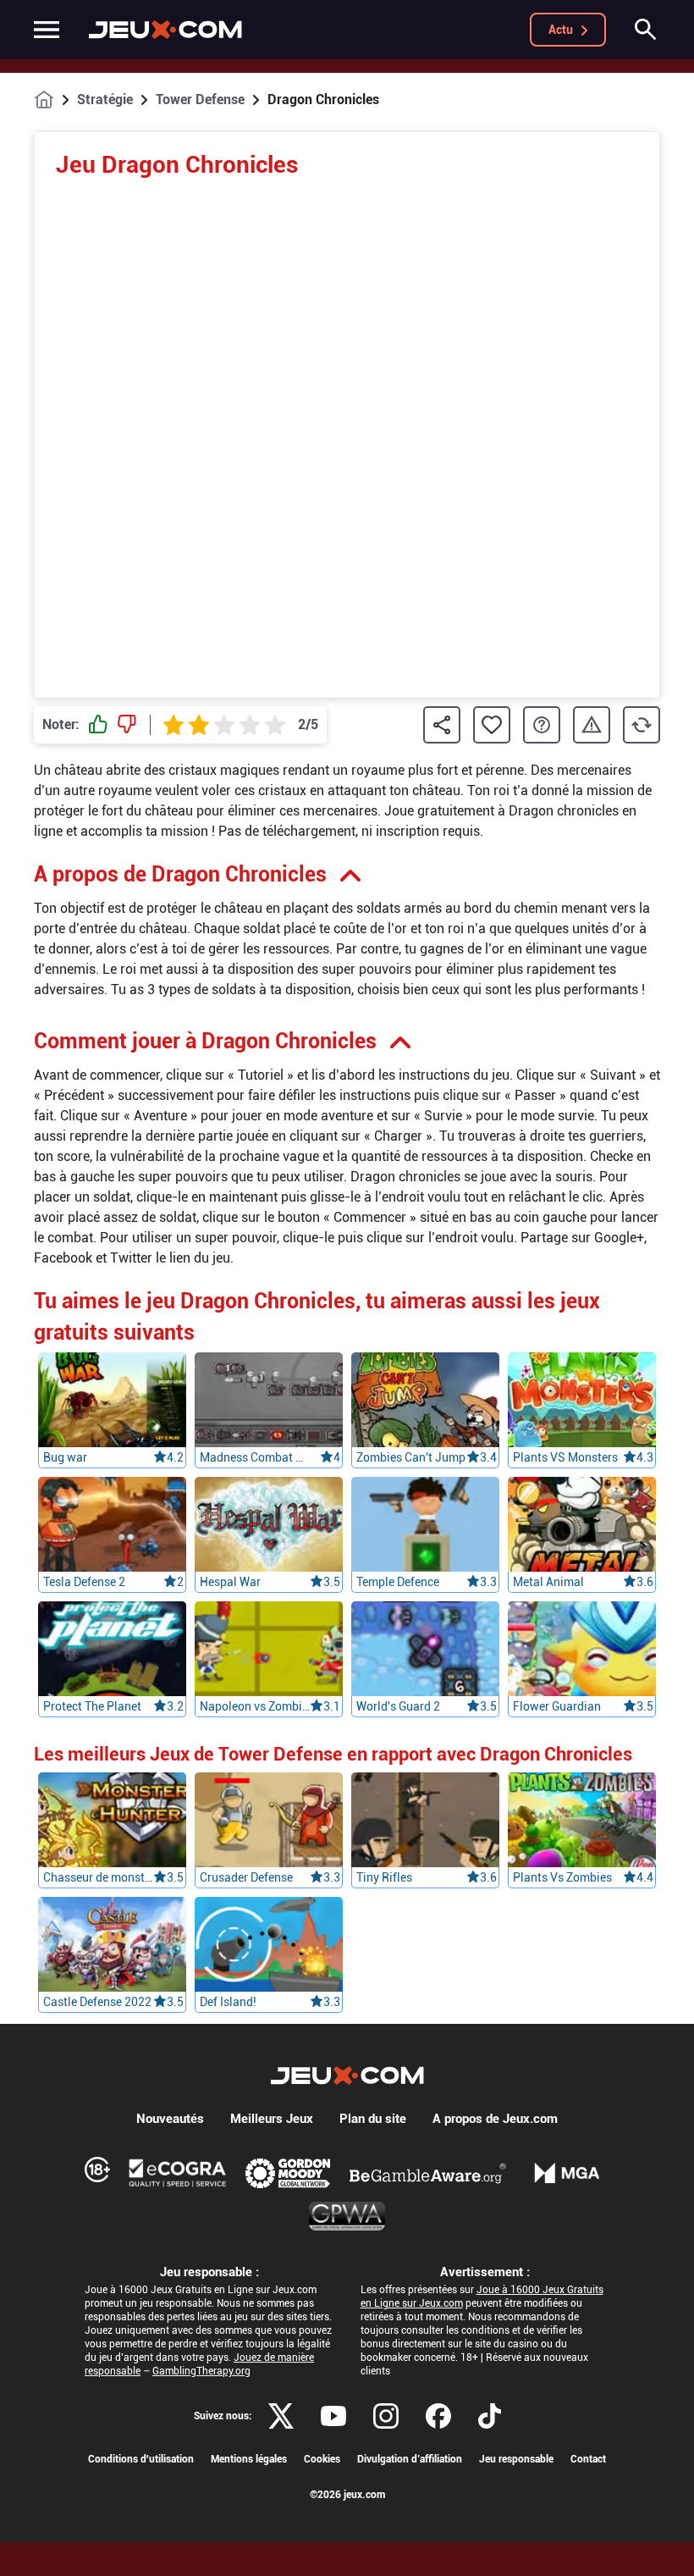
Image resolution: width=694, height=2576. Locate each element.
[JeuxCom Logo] (165, 30)
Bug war (65, 1457)
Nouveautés (170, 2119)
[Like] (98, 725)
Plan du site (373, 2119)
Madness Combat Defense (255, 1457)
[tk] (490, 2416)
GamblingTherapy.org (201, 2371)
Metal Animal (548, 1582)
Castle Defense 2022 (97, 2002)
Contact (588, 2459)
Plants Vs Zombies (562, 1877)
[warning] (592, 725)
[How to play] (542, 725)
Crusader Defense (246, 1877)
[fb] (438, 2416)
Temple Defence (398, 1582)
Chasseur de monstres (98, 1877)
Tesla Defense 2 (84, 1582)
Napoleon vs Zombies (255, 1706)
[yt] (333, 2416)
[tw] (281, 2416)
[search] (646, 30)
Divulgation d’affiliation (410, 2459)
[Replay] (642, 725)
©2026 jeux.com (347, 2495)
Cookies (322, 2459)
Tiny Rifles (384, 1877)
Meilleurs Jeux (272, 2119)
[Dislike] (127, 725)
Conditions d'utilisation (141, 2459)
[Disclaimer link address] (178, 2173)
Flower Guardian (557, 1706)
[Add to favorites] (492, 725)
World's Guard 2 (398, 1706)
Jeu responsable (516, 2459)
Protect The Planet (92, 1706)
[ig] (386, 2416)
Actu (561, 30)
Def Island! (228, 2002)
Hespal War (230, 1582)
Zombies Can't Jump (411, 1457)
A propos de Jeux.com (495, 2119)
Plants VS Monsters (565, 1457)
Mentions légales (249, 2459)
